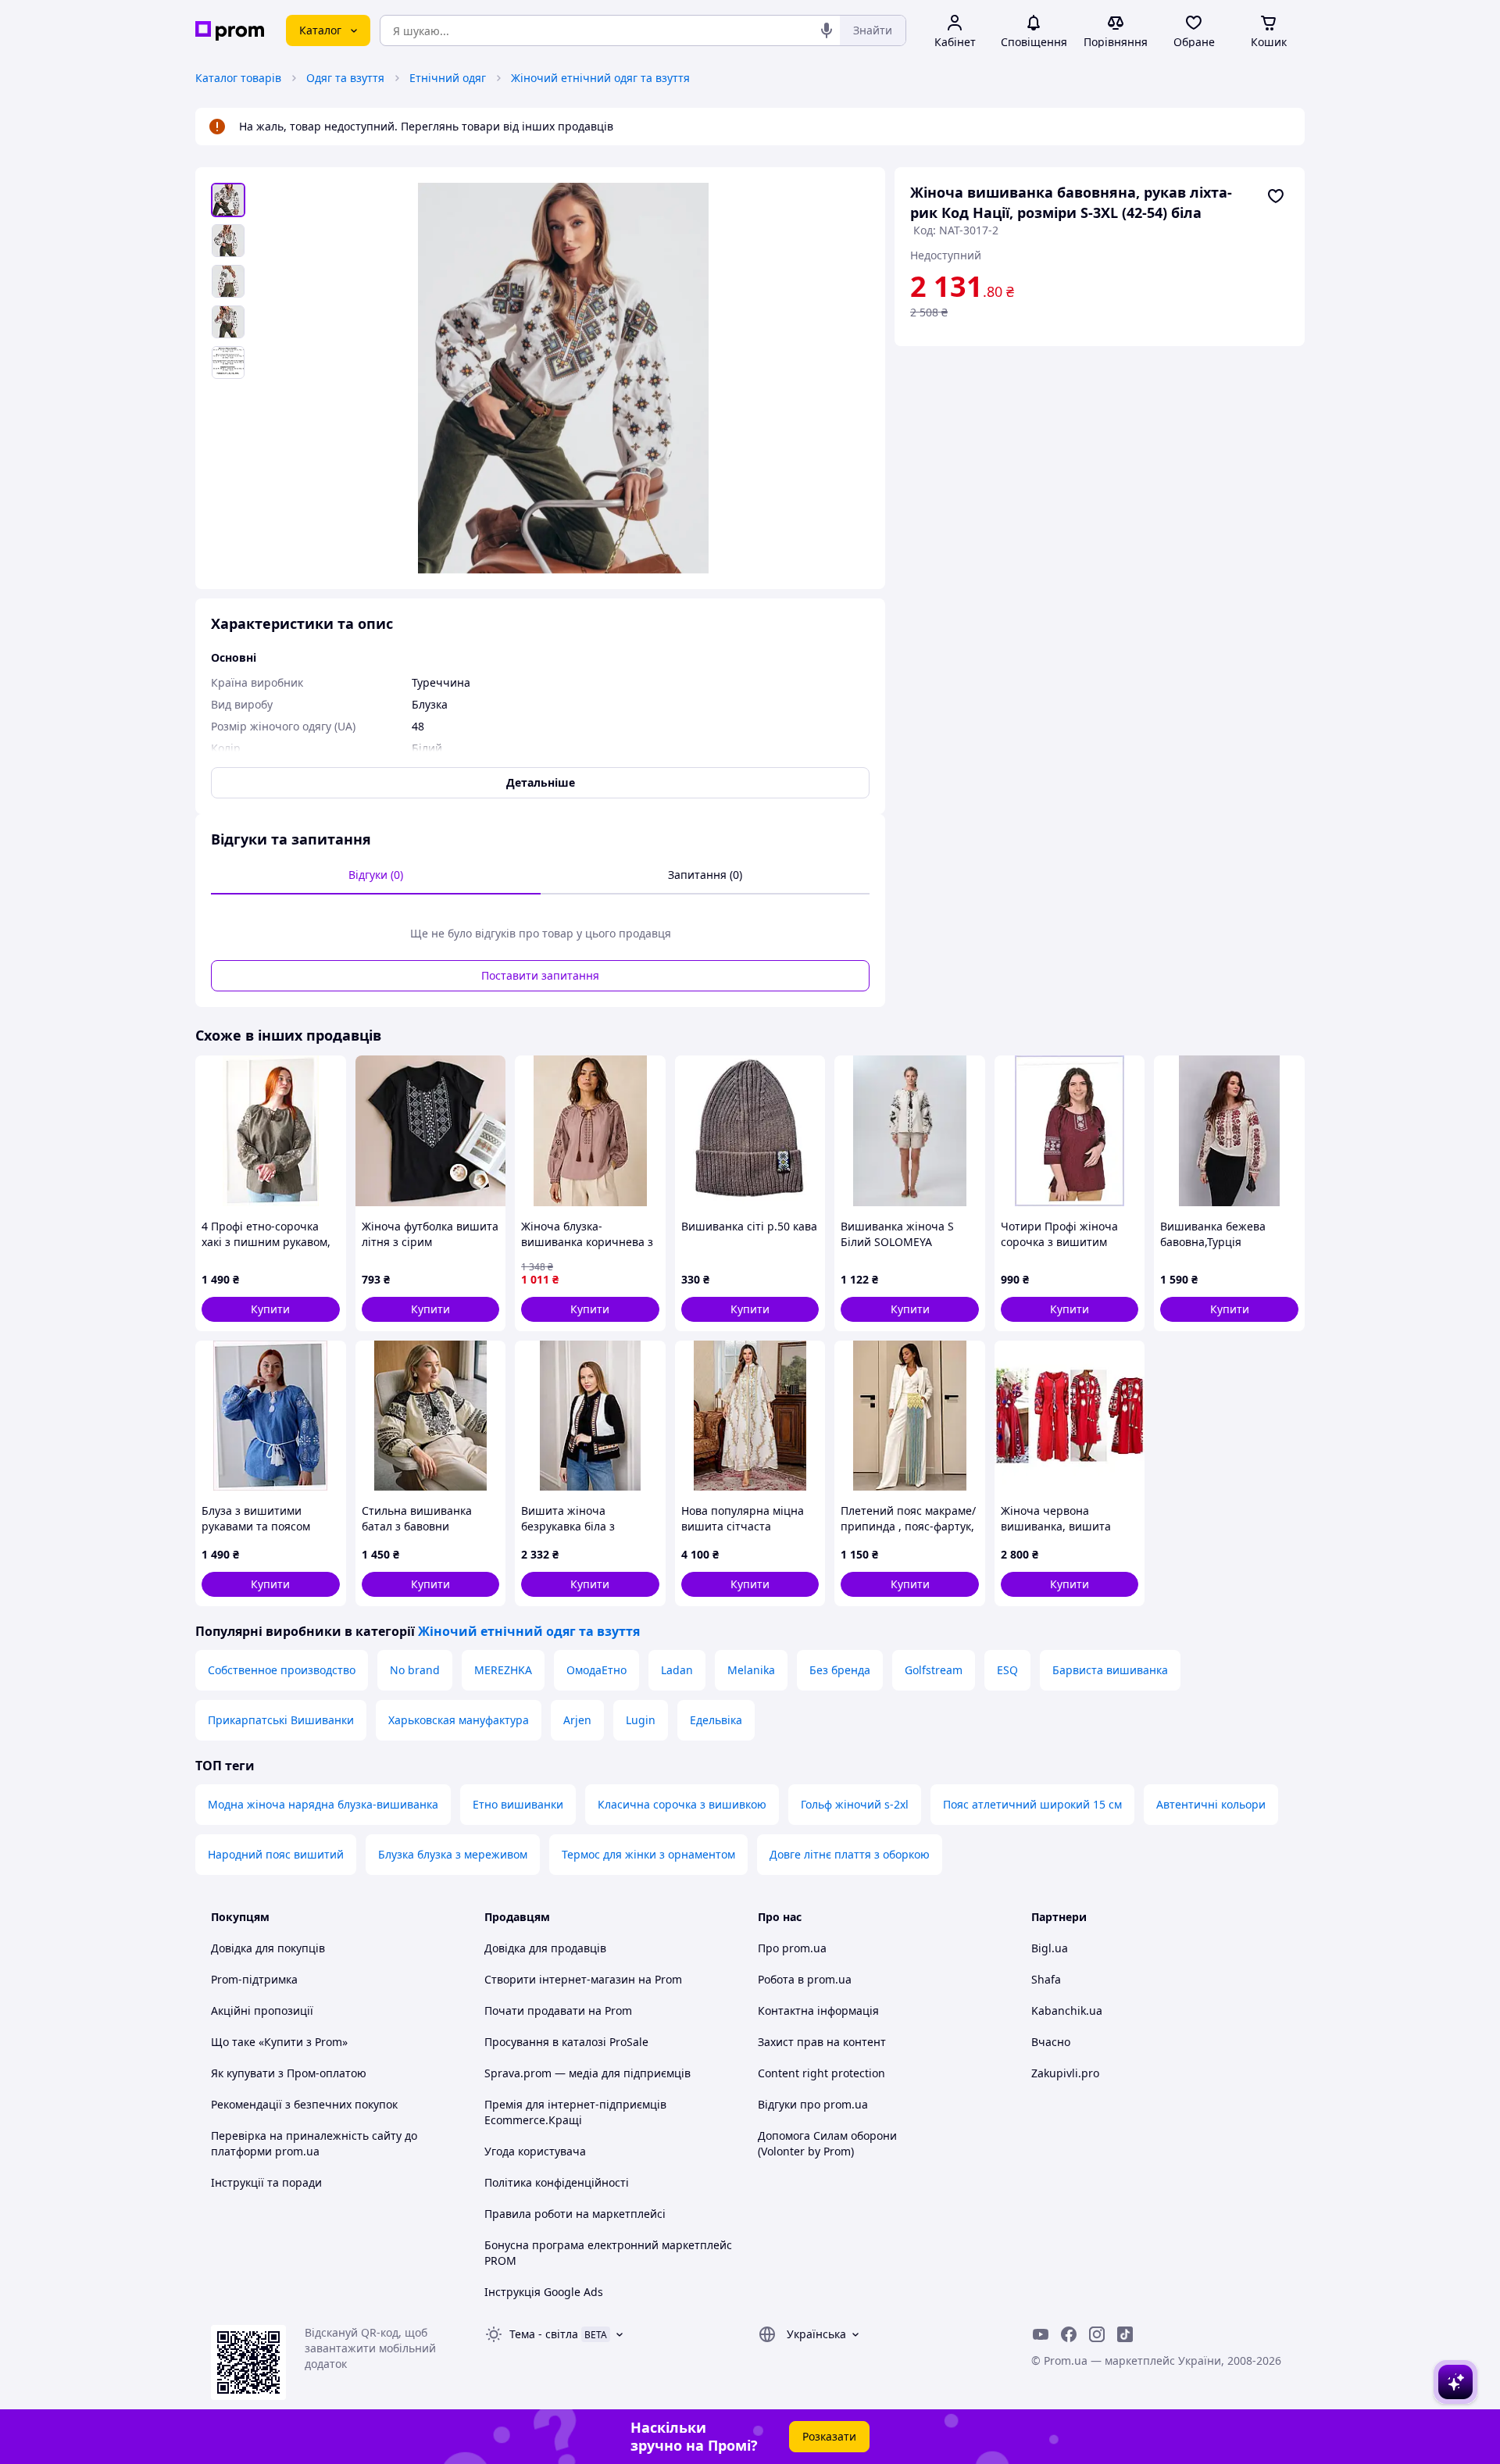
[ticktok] (1125, 2334)
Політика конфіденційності (557, 2182)
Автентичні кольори (1211, 1804)
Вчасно (1051, 2042)
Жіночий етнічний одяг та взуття (600, 78)
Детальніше (541, 782)
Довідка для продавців (545, 1948)
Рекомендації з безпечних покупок (304, 2104)
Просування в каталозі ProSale (566, 2042)
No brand (415, 1670)
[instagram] (1097, 2334)
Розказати (829, 2436)
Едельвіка (716, 1720)
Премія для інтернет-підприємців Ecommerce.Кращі (575, 2112)
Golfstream (934, 1670)
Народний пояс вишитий (276, 1854)
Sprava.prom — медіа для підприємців (587, 2073)
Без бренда (840, 1670)
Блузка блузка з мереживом (453, 1854)
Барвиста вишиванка (1110, 1670)
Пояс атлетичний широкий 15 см (1032, 1804)
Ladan (677, 1670)
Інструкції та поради (266, 2182)
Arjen (577, 1720)
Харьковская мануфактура (459, 1720)
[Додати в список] (1276, 196)
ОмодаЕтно (596, 1670)
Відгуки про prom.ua (813, 2104)
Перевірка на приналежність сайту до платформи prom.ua (314, 2143)
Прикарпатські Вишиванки (281, 1720)
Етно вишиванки (518, 1804)
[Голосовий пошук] (827, 30)
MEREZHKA (503, 1670)
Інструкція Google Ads (544, 2292)
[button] (271, 1309)
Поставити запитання (540, 975)
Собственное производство (282, 1670)
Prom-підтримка (254, 1979)
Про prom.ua (792, 1948)
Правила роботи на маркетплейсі (575, 2214)
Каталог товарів (238, 78)
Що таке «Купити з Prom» (279, 2042)
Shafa (1046, 1979)
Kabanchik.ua (1067, 2010)
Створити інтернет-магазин (560, 1979)
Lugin (641, 1720)
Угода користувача (535, 2151)
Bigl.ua (1050, 1948)
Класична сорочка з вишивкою (682, 1804)
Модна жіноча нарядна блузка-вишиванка (323, 1804)
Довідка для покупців (268, 1948)
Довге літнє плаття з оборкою (850, 1854)
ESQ (1007, 1670)
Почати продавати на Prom (558, 2010)
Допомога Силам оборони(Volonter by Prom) (827, 2143)
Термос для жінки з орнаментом (648, 1854)
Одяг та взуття (345, 78)
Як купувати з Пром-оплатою (289, 2073)
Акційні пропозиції (262, 2010)
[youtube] (1041, 2334)
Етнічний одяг (448, 78)
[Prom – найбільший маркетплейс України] (230, 31)
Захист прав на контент (822, 2042)
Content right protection (821, 2073)
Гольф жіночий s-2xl (855, 1804)
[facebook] (1069, 2334)
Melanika (751, 1670)
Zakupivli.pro (1065, 2073)
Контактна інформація (818, 2010)
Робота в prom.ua (805, 1979)
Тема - (544, 2334)
